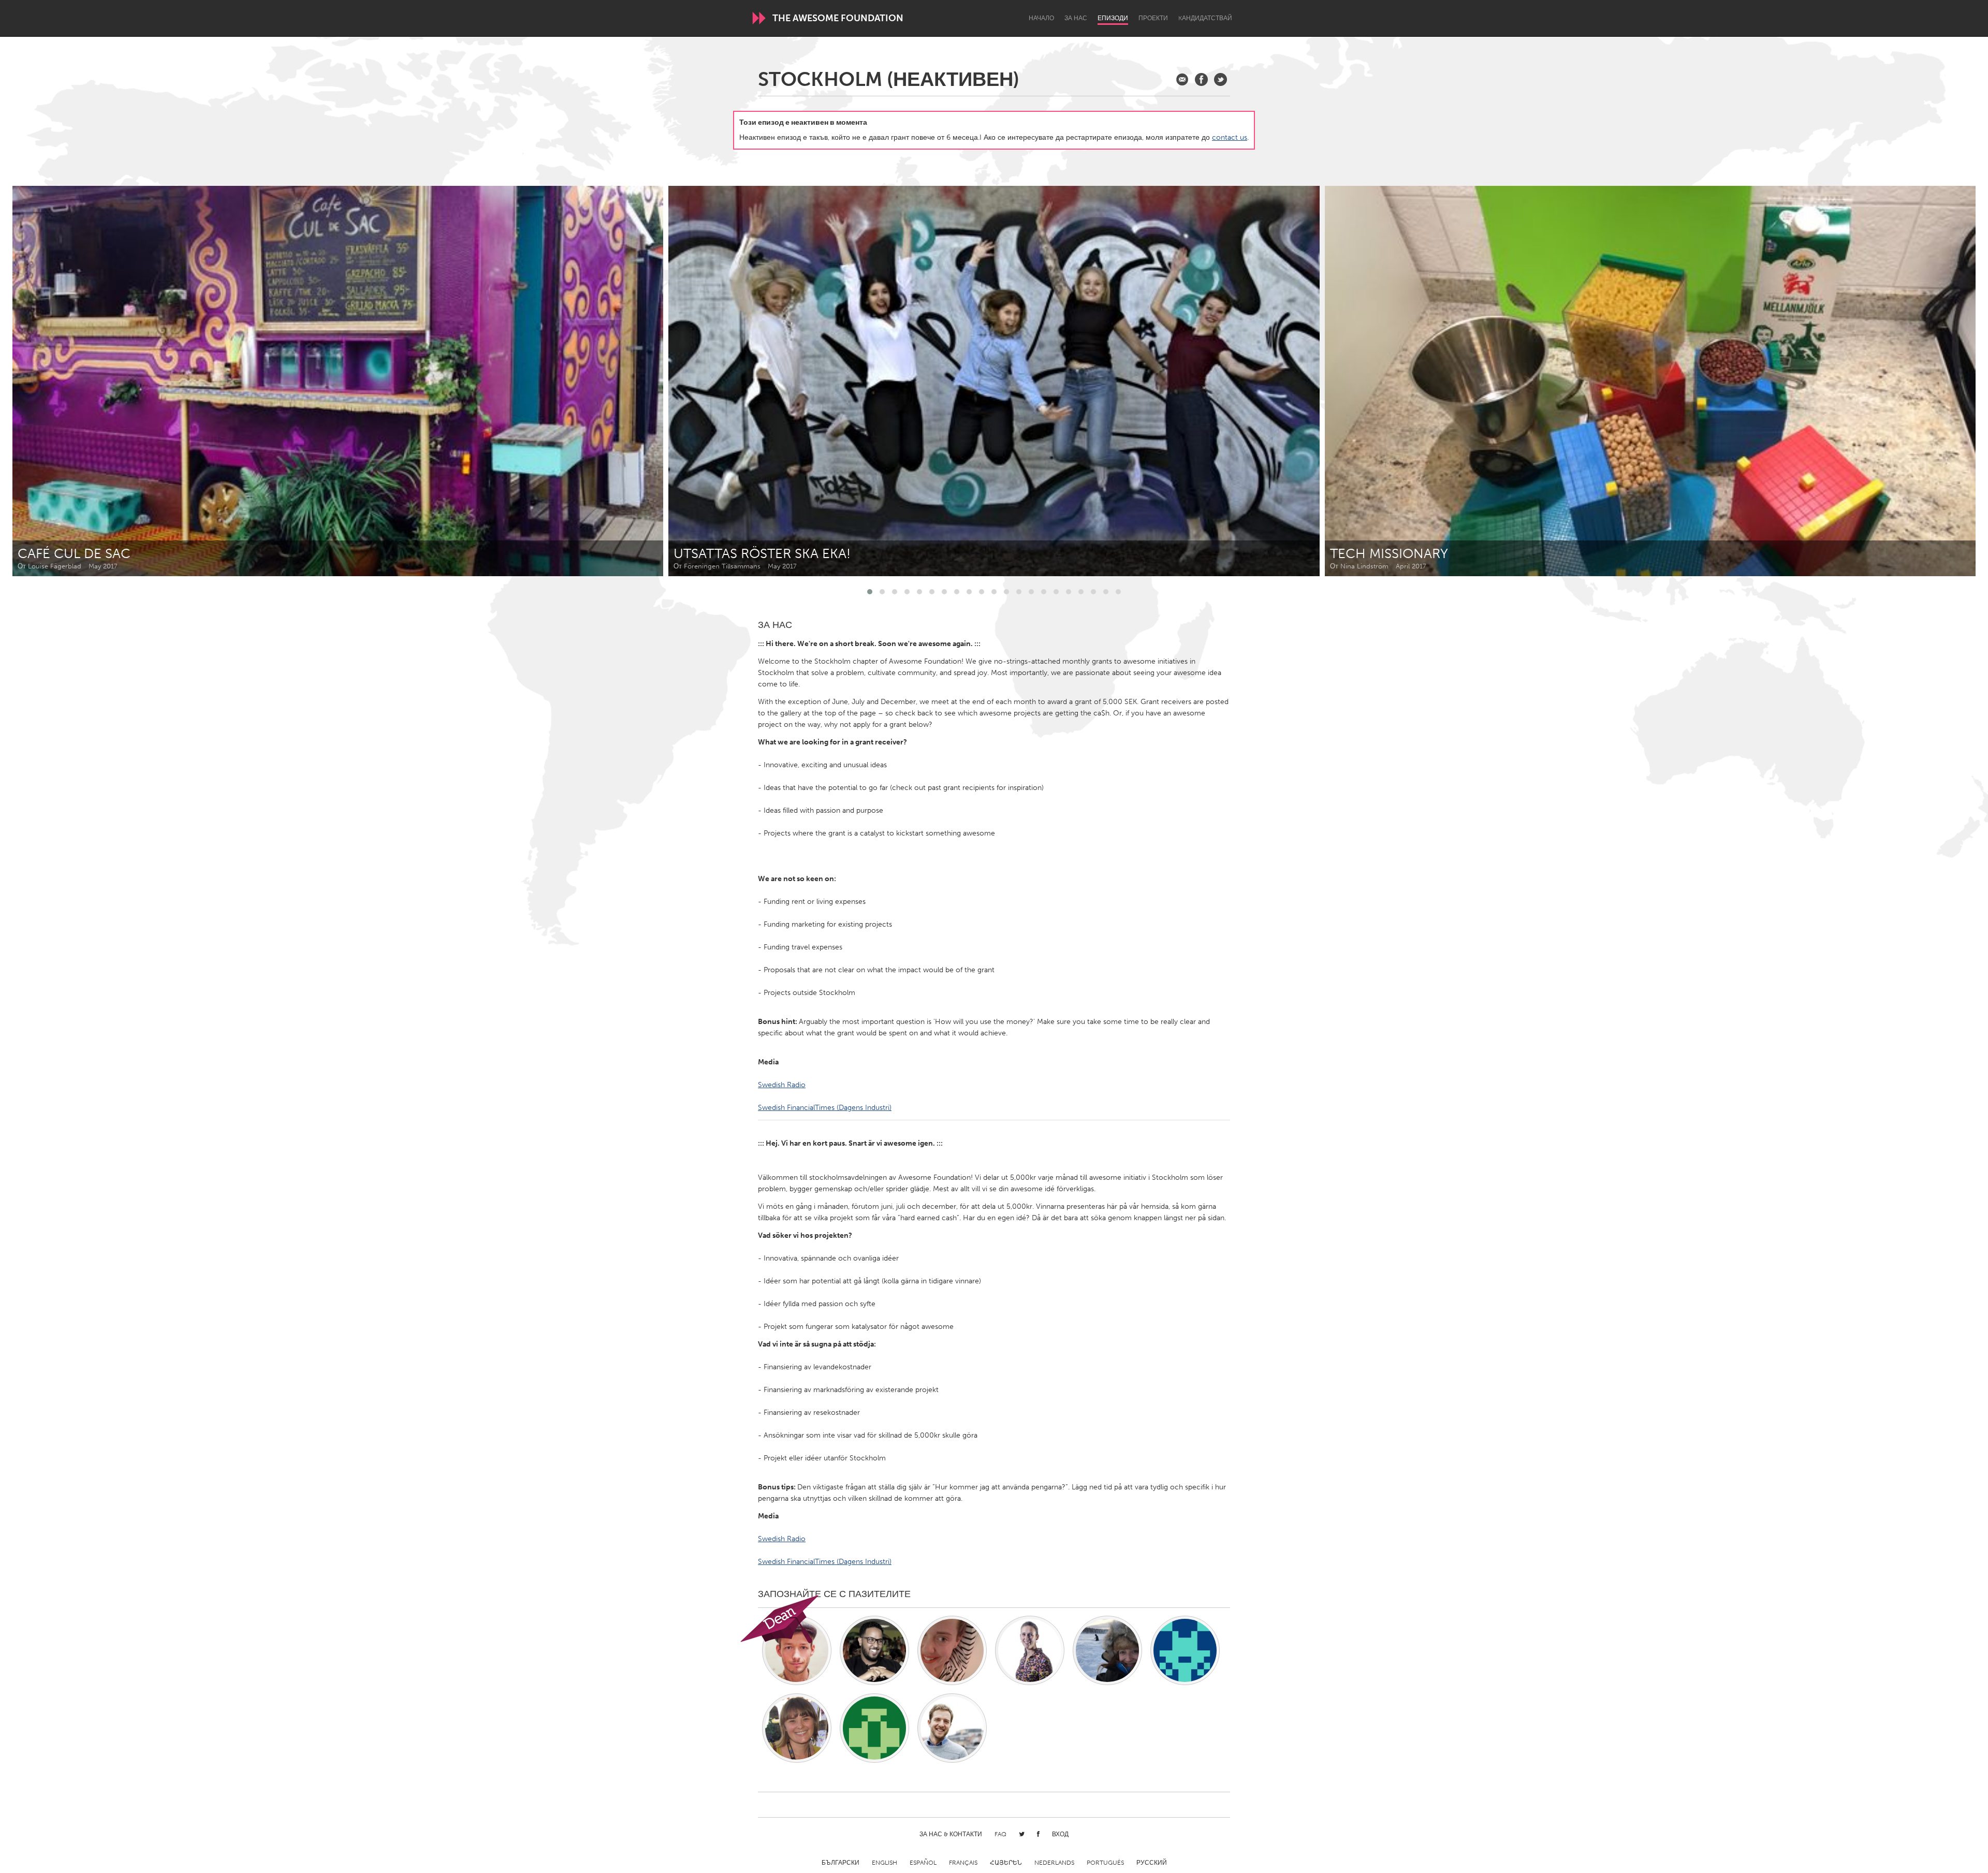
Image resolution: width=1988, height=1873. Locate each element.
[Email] (1182, 79)
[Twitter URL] (1220, 79)
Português (1105, 1863)
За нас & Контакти (951, 1834)
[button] (870, 592)
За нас (1076, 18)
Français (963, 1863)
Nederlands (1054, 1863)
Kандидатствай (1205, 18)
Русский (1152, 1863)
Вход (1060, 1834)
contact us (1230, 137)
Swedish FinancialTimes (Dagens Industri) (825, 1108)
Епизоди (1113, 18)
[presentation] (1945, 381)
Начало (1041, 18)
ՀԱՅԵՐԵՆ (1006, 1863)
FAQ (1000, 1834)
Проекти (1153, 18)
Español (923, 1863)
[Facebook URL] (1201, 79)
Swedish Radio (782, 1085)
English (885, 1863)
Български (840, 1863)
